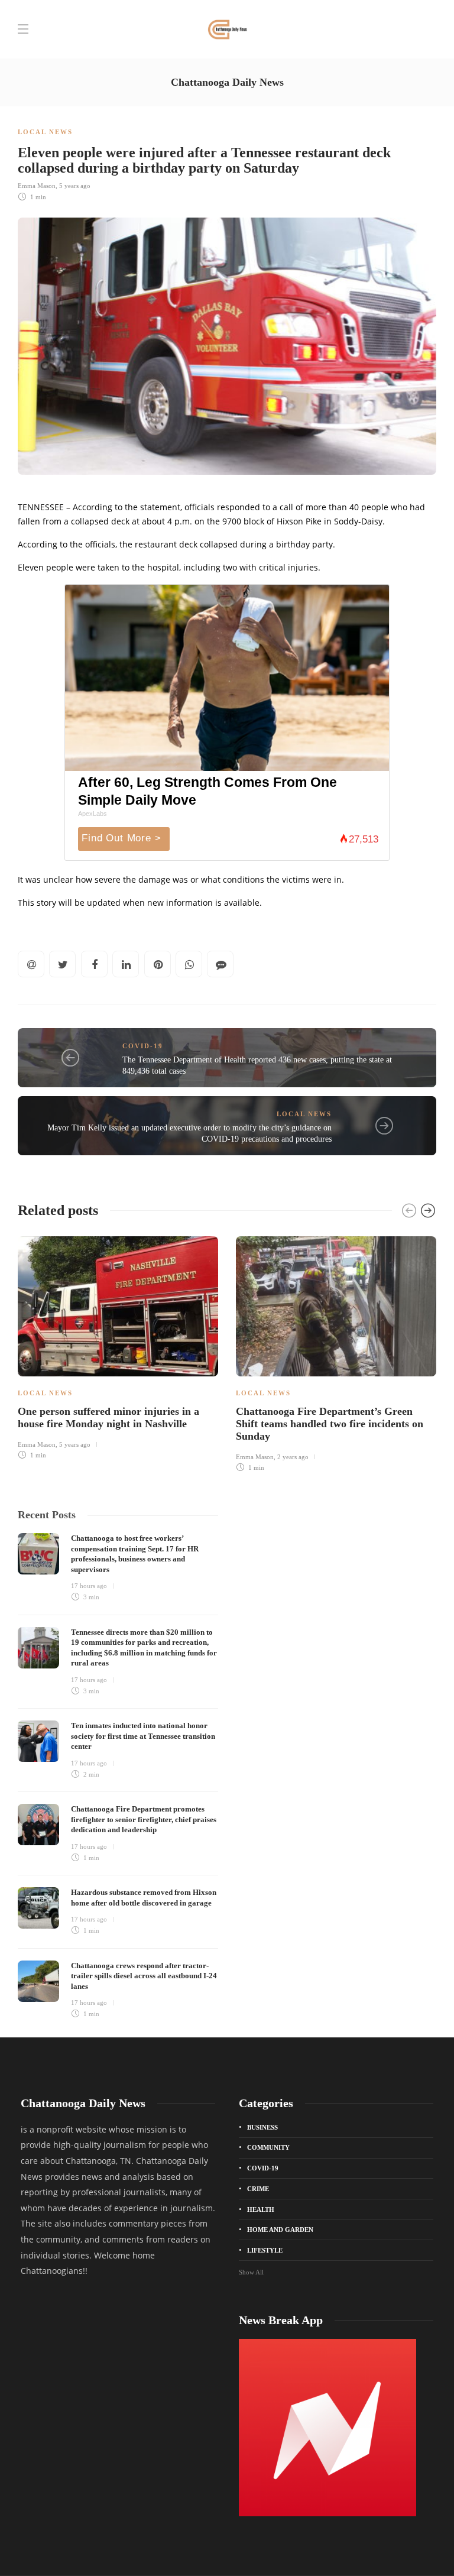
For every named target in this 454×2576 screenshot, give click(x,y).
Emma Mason (37, 186)
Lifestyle (265, 2250)
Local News (45, 132)
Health (261, 2209)
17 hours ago (89, 1586)
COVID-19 (143, 1046)
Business (262, 2127)
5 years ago (75, 186)
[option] (118, 1346)
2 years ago (293, 1457)
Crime (258, 2189)
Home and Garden (280, 2230)
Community (268, 2147)
